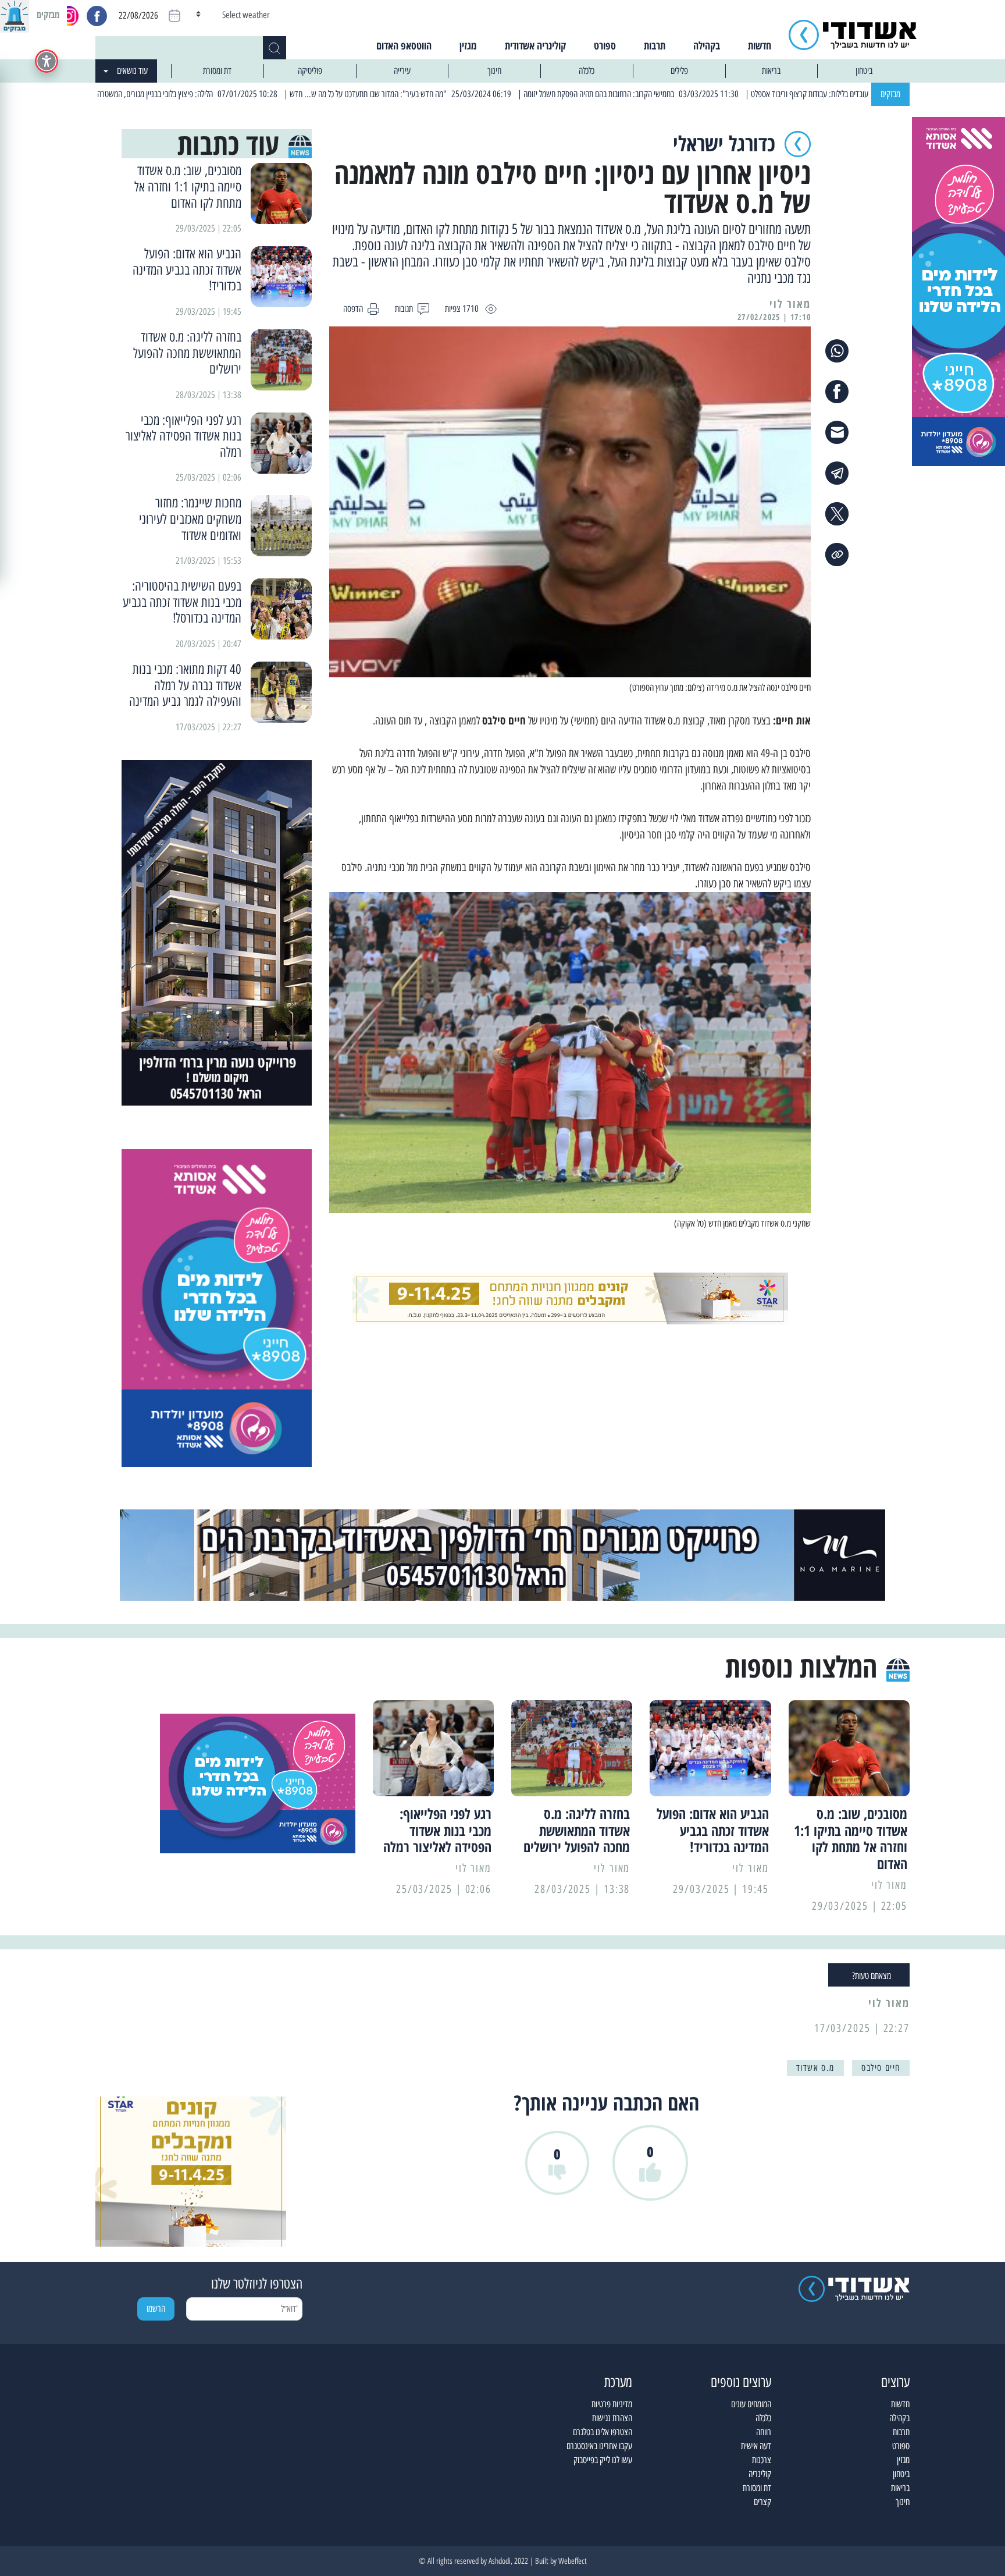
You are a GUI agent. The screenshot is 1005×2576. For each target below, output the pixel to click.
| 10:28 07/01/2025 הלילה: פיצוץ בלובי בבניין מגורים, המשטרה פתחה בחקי (252, 94)
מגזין (468, 45)
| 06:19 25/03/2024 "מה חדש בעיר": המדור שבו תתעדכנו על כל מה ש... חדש (482, 94)
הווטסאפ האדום (404, 45)
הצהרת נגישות (612, 2418)
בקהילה (707, 45)
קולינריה (760, 2474)
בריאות (771, 71)
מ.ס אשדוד (815, 2068)
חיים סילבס (881, 2068)
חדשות (760, 45)
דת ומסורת (217, 71)
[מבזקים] (15, 15)
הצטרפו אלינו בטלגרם (603, 2432)
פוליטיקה (310, 71)
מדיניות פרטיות (612, 2404)
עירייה (402, 71)
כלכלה (587, 71)
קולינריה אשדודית (535, 45)
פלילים (679, 71)
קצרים (762, 2502)
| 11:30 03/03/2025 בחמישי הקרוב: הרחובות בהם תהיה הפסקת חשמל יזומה (713, 94)
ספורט (605, 45)
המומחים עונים (751, 2404)
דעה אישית (756, 2446)
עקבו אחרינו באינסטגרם (599, 2446)
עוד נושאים (132, 71)
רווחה (764, 2432)
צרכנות (762, 2460)
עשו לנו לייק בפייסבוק (603, 2460)
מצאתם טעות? (872, 1976)
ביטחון (864, 71)
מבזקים (890, 94)
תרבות (655, 45)
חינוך (494, 71)
